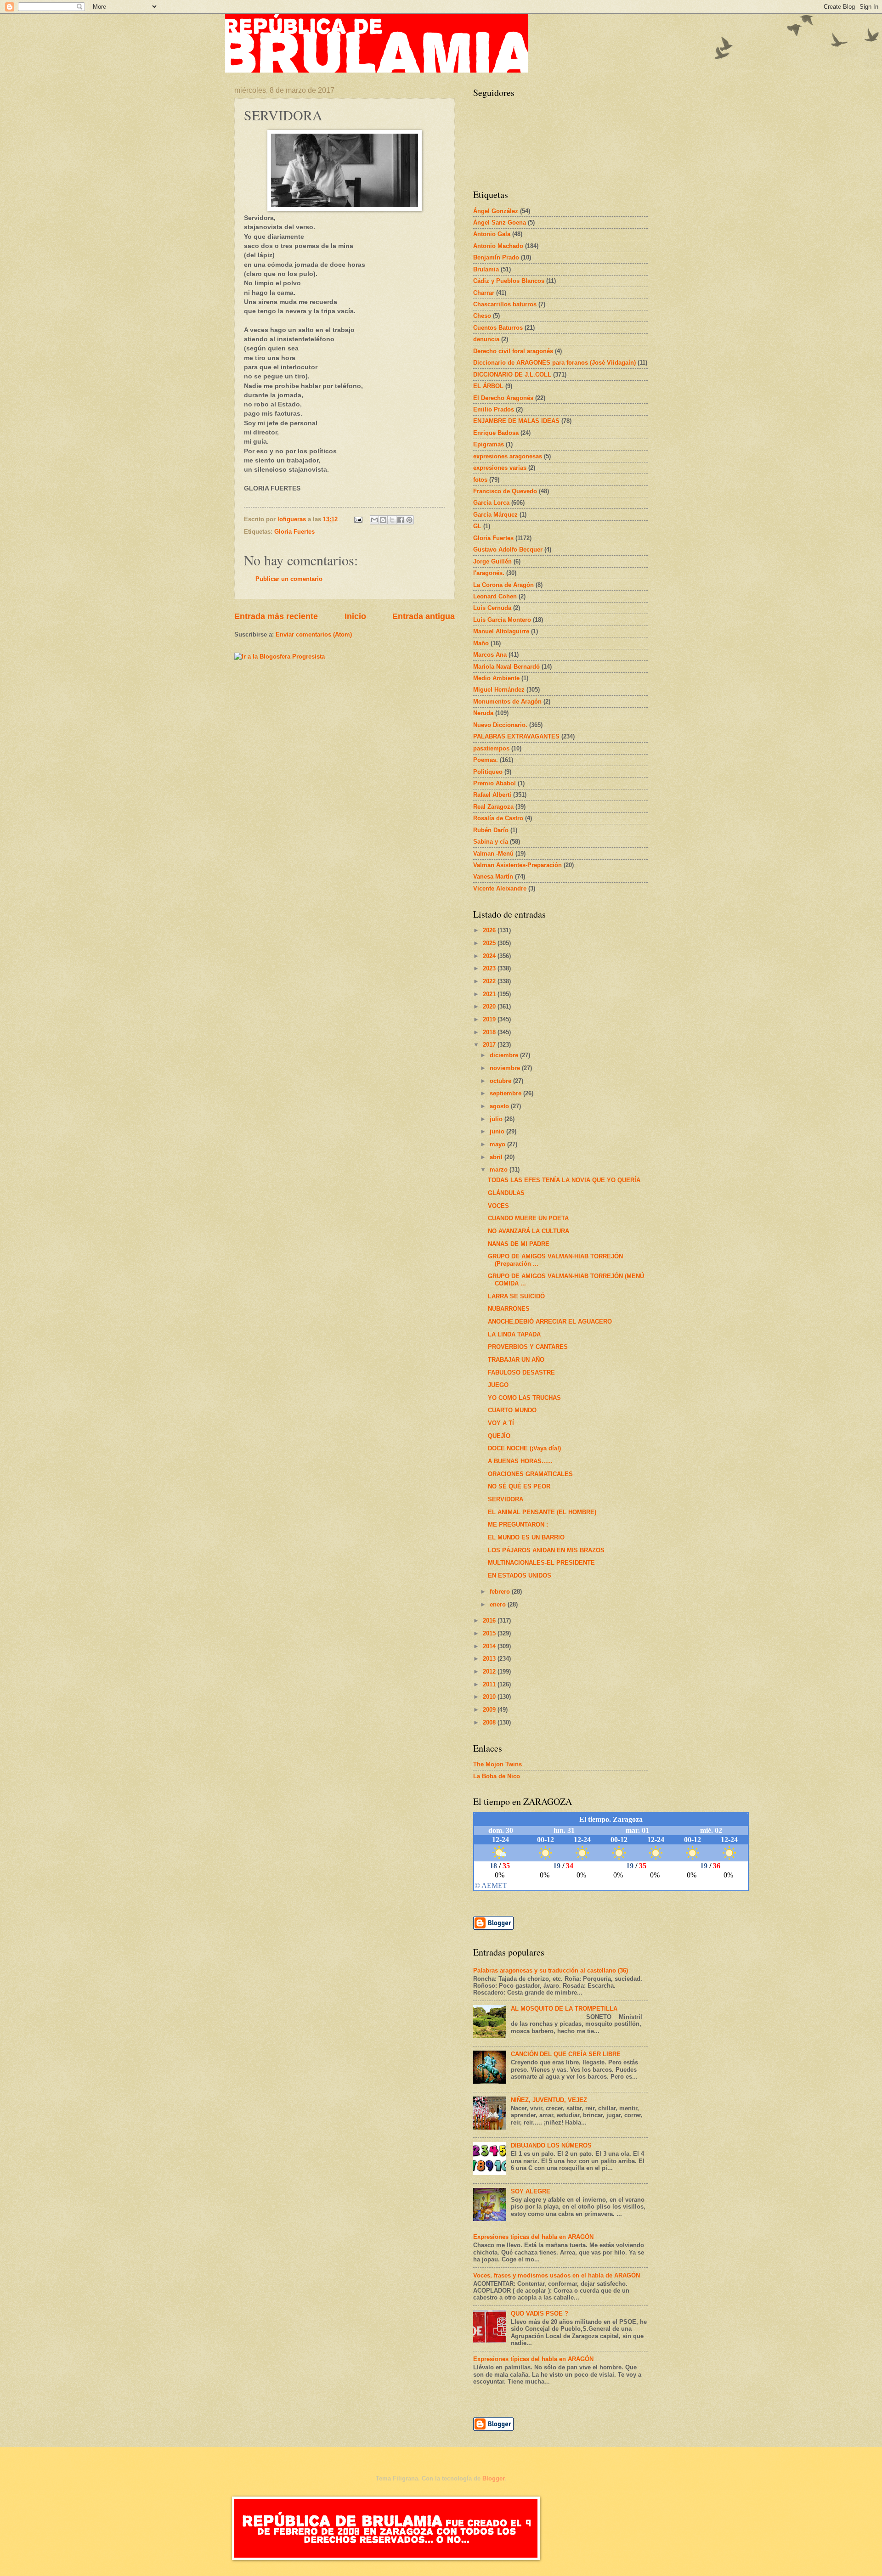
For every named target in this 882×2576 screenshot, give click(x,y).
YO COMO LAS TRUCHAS (524, 1398)
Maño (481, 643)
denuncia (486, 339)
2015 (490, 1633)
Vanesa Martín (493, 877)
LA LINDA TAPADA (514, 1334)
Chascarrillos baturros (505, 304)
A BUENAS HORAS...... (520, 1461)
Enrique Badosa (496, 433)
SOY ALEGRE (531, 2191)
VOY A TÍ (501, 1423)
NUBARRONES (509, 1309)
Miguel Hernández (499, 690)
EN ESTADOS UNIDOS (520, 1575)
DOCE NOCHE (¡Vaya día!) (524, 1448)
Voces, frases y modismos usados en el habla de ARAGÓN (557, 2275)
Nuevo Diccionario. (500, 725)
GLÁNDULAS (506, 1193)
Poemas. (486, 760)
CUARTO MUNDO (512, 1410)
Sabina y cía (491, 842)
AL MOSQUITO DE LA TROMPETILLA (564, 2009)
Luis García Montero (502, 620)
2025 (490, 943)
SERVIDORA (506, 1499)
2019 (490, 1019)
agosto (500, 1106)
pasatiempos (491, 748)
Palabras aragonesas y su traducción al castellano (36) (551, 1970)
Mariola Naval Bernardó (506, 667)
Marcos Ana (490, 655)
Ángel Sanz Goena (500, 223)
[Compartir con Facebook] (401, 520)
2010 (490, 1697)
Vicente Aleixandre (500, 888)
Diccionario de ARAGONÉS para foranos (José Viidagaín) (554, 363)
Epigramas (489, 444)
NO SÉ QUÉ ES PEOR (519, 1486)
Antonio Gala (492, 234)
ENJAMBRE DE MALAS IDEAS (516, 421)
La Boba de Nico (497, 1776)
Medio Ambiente (496, 678)
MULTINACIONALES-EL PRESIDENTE (541, 1563)
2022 (490, 981)
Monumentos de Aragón (507, 702)
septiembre (506, 1093)
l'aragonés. (489, 573)
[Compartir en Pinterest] (409, 520)
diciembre (505, 1055)
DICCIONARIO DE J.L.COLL (512, 375)
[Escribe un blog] (383, 520)
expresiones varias (500, 468)
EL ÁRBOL (488, 386)
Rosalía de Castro (498, 818)
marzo (500, 1170)
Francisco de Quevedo (505, 491)
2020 (490, 1006)
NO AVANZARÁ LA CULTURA (529, 1231)
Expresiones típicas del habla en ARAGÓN (533, 2237)
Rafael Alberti (492, 795)
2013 (490, 1659)
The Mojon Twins (498, 1764)
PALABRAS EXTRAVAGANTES (516, 736)
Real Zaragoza (493, 807)
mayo (498, 1144)
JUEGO (498, 1385)
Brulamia (486, 269)
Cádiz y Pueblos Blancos (509, 281)
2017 (490, 1045)
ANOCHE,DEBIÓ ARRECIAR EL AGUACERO (550, 1322)
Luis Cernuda (492, 608)
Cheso (482, 316)
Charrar (484, 293)
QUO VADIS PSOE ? (540, 2314)
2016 (490, 1621)
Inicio (355, 616)
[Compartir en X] (392, 520)
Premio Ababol (495, 783)
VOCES (498, 1206)
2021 (490, 994)
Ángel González (496, 211)
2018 (490, 1032)
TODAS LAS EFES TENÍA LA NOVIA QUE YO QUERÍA (564, 1180)
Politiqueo (488, 772)
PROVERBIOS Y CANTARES (528, 1347)
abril (497, 1157)
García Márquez (495, 515)
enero (499, 1604)
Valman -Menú (493, 854)
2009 (490, 1710)
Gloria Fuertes (294, 532)
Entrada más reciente (276, 616)
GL (477, 526)
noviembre (506, 1068)
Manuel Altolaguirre (501, 631)
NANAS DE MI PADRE (519, 1244)
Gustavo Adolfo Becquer (508, 550)
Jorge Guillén (492, 561)
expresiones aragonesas (508, 456)
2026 (490, 930)
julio (497, 1119)
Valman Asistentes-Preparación (517, 865)
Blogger (493, 2478)
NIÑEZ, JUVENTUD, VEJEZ (549, 2100)
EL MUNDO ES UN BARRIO (526, 1537)
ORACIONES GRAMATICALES (530, 1474)
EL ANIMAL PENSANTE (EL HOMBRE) (542, 1512)
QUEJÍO (499, 1436)
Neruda (483, 713)
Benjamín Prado (496, 257)
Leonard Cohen (495, 596)
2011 (490, 1684)
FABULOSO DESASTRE (521, 1373)
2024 (490, 956)
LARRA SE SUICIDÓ (516, 1296)
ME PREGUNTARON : (518, 1525)
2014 (490, 1646)
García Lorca (491, 503)
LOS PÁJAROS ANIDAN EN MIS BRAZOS (546, 1550)
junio (498, 1131)
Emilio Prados (494, 409)
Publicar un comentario (289, 579)
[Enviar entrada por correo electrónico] (358, 519)
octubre (501, 1081)
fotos (480, 480)
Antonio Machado (498, 246)
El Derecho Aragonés (503, 398)
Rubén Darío (491, 830)
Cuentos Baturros (498, 328)
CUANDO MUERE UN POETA (528, 1218)
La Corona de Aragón (503, 585)
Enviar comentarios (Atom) (314, 634)
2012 (490, 1671)
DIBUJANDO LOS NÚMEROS (551, 2145)
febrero (501, 1592)
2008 (490, 1722)
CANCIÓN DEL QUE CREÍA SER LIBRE (566, 2054)
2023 (490, 968)
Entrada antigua (424, 616)
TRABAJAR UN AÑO (516, 1360)
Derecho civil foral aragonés (513, 351)
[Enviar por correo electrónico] (374, 520)
